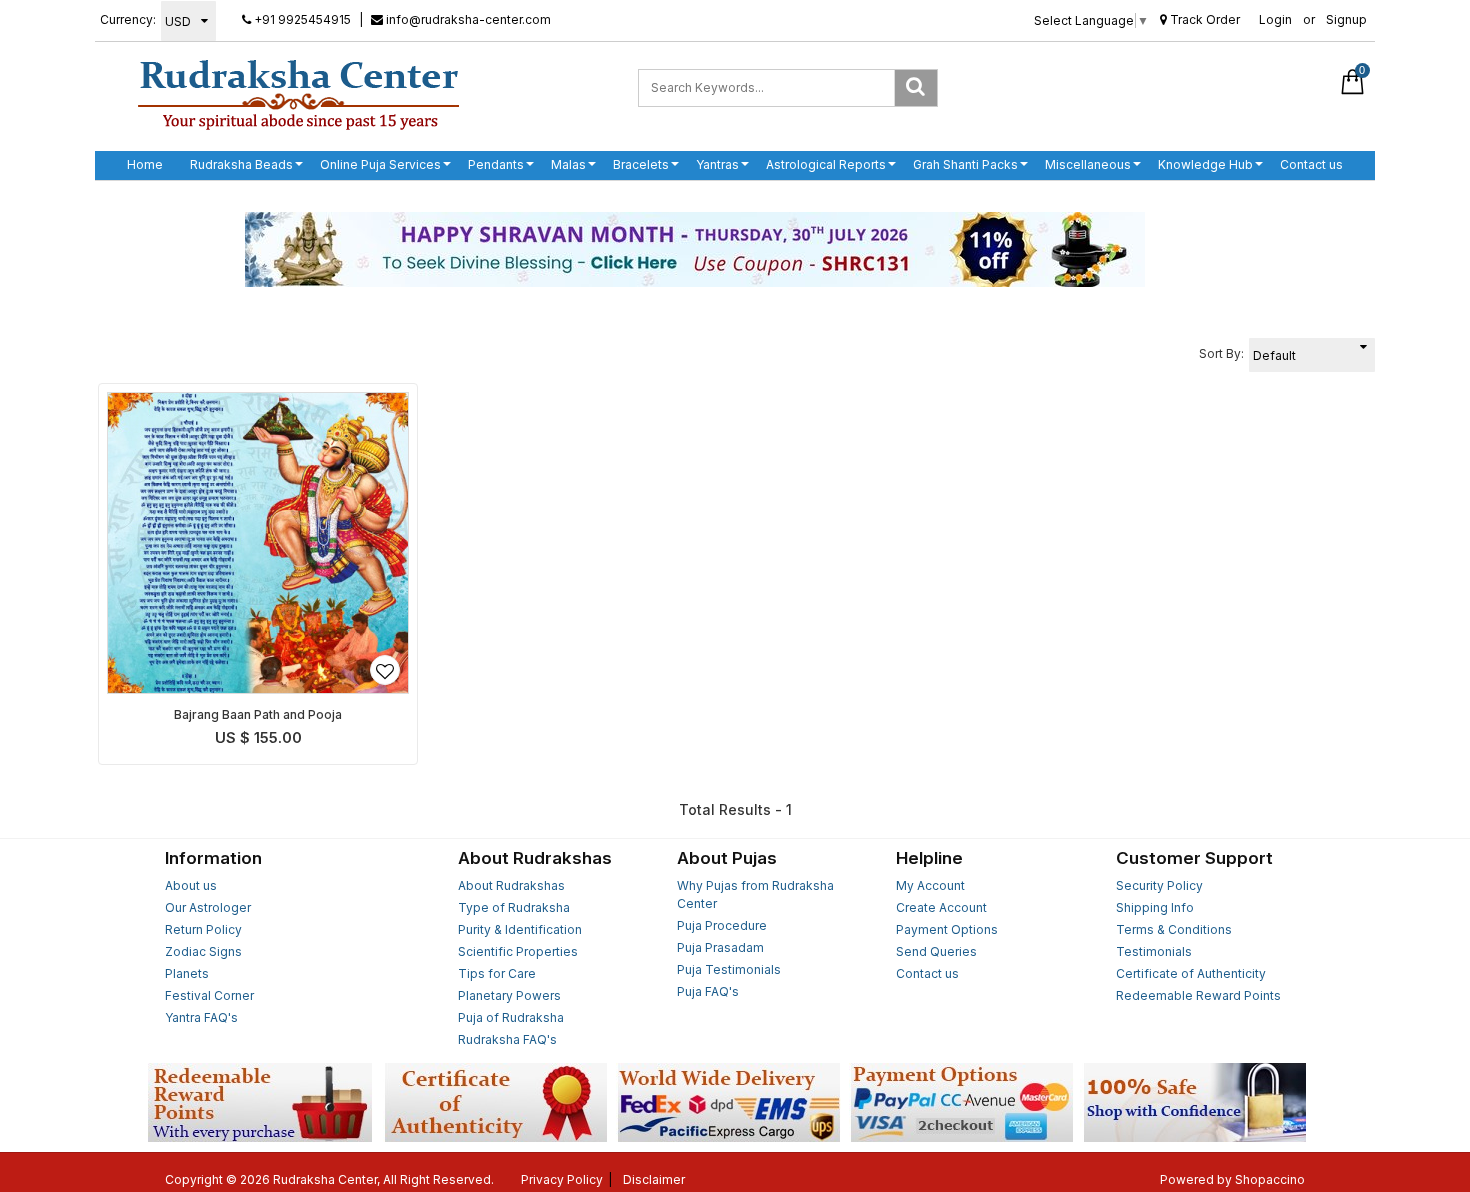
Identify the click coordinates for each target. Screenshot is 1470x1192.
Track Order (1203, 19)
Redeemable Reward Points (1198, 995)
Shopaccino (1270, 1179)
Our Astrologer (208, 907)
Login (1275, 19)
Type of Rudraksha (514, 907)
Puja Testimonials (729, 969)
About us (191, 885)
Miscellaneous (1088, 164)
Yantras (717, 164)
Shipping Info (1155, 907)
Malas (568, 164)
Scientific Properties (518, 951)
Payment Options (947, 929)
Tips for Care (497, 973)
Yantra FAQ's (201, 1017)
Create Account (941, 907)
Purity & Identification (520, 929)
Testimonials (1154, 951)
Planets (187, 973)
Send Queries (936, 951)
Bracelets (641, 164)
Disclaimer (654, 1179)
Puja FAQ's (708, 991)
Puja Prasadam (720, 947)
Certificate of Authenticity (1191, 973)
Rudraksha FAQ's (507, 1039)
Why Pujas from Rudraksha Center (755, 894)
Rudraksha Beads (241, 164)
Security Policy (1159, 885)
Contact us (1311, 164)
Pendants (496, 164)
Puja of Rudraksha (511, 1017)
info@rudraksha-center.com (467, 19)
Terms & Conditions (1174, 929)
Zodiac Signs (203, 951)
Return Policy (203, 929)
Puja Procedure (722, 925)
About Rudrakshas (511, 885)
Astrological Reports (826, 164)
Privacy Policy (562, 1179)
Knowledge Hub (1205, 164)
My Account (930, 885)
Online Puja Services (380, 164)
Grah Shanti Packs (965, 164)
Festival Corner (209, 995)
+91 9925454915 (301, 19)
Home (145, 164)
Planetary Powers (509, 995)
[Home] (298, 94)
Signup (1346, 19)
